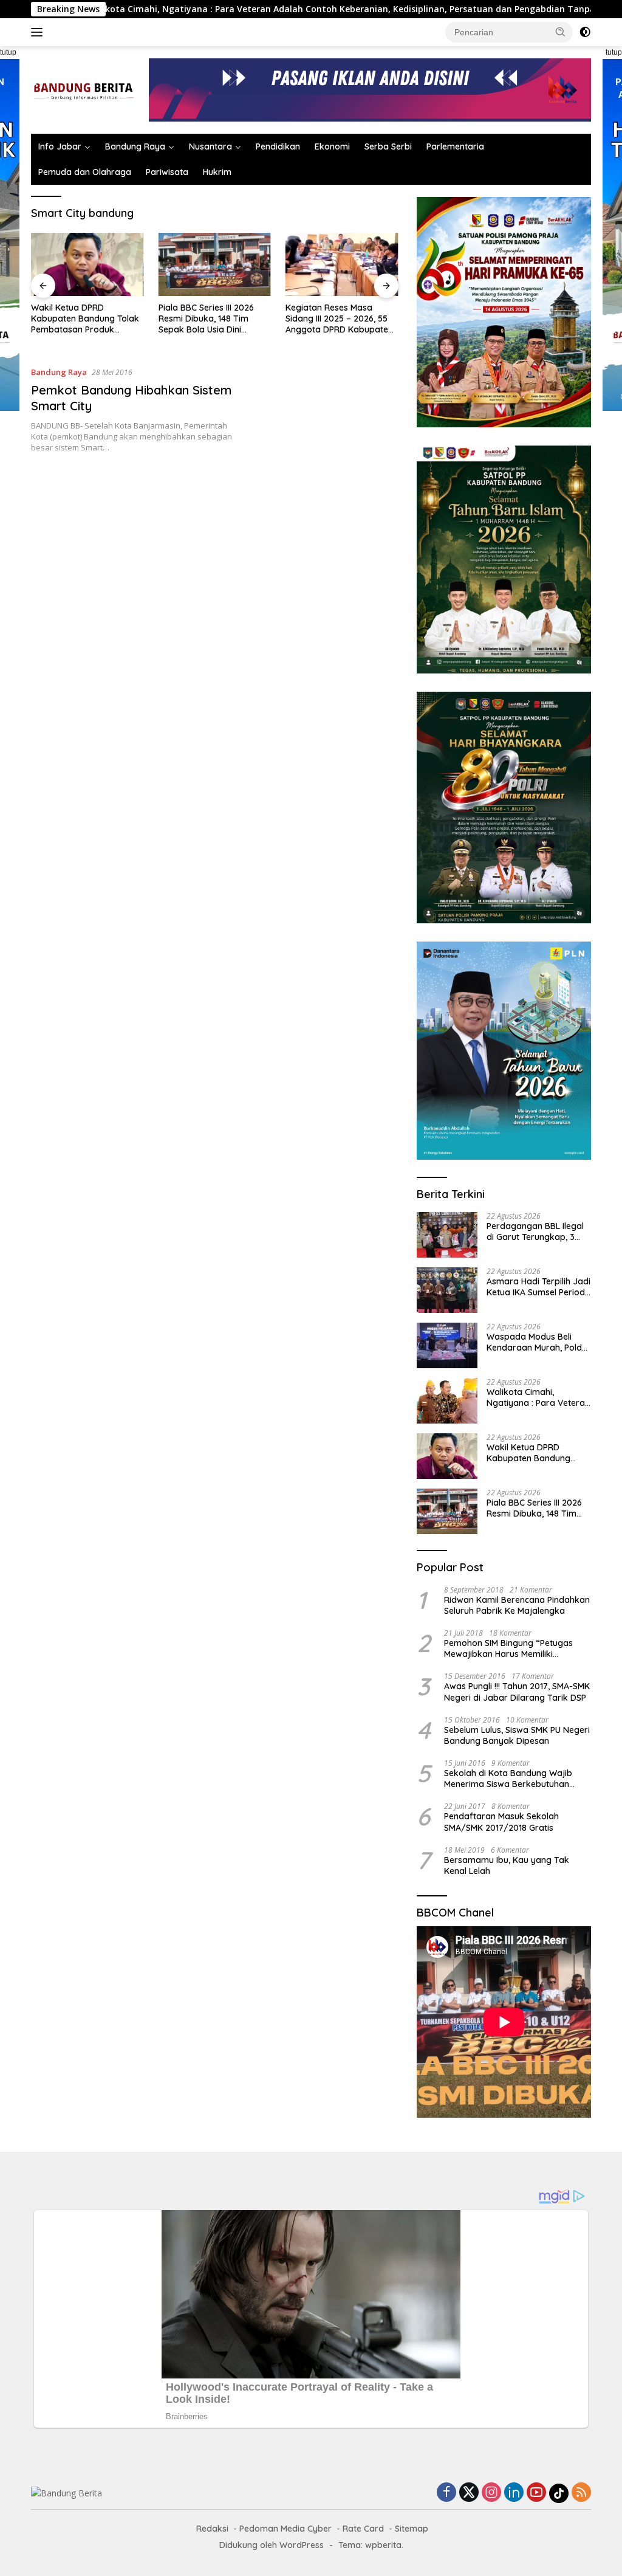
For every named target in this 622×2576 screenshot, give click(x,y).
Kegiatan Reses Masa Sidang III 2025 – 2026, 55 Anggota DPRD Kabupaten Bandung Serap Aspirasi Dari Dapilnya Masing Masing (339, 319)
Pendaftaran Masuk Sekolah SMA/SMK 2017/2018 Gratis (501, 1822)
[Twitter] (469, 2493)
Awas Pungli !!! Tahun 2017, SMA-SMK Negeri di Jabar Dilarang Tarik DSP (517, 1692)
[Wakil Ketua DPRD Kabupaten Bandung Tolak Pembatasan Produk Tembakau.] (87, 264)
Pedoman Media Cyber (285, 2529)
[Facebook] (446, 2493)
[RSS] (581, 2493)
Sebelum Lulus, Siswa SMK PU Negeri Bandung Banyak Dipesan (517, 1735)
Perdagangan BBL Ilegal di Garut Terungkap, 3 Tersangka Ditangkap (535, 1231)
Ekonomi (332, 146)
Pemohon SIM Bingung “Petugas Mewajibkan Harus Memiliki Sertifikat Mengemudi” (508, 1648)
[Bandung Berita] (83, 89)
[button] (561, 32)
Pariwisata (167, 172)
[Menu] (39, 32)
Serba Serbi (388, 146)
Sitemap (412, 2529)
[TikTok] (559, 2493)
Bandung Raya (135, 146)
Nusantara (210, 146)
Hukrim (217, 172)
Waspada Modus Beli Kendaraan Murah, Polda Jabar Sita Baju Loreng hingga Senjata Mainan (537, 1342)
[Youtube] (536, 2493)
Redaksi (212, 2529)
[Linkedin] (514, 2493)
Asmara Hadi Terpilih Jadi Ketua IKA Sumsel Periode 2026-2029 (538, 1287)
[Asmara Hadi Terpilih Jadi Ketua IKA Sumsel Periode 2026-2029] (447, 1290)
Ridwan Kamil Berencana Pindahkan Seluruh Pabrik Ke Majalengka (517, 1605)
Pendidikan (278, 146)
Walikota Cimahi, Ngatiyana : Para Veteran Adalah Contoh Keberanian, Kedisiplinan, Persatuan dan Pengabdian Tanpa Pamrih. (538, 1397)
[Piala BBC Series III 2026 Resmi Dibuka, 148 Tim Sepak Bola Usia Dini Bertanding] (215, 264)
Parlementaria (455, 146)
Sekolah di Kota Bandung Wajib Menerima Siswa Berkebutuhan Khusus (508, 1779)
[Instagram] (491, 2493)
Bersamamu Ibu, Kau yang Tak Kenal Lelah (507, 1865)
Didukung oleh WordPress (272, 2545)
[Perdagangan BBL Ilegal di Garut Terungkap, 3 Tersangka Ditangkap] (447, 1235)
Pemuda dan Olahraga (85, 172)
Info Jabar (60, 146)
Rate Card (363, 2529)
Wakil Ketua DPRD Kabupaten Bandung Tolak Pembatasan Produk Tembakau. (85, 319)
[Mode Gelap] (585, 32)
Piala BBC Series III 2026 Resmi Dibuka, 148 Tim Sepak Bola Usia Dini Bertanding (206, 319)
